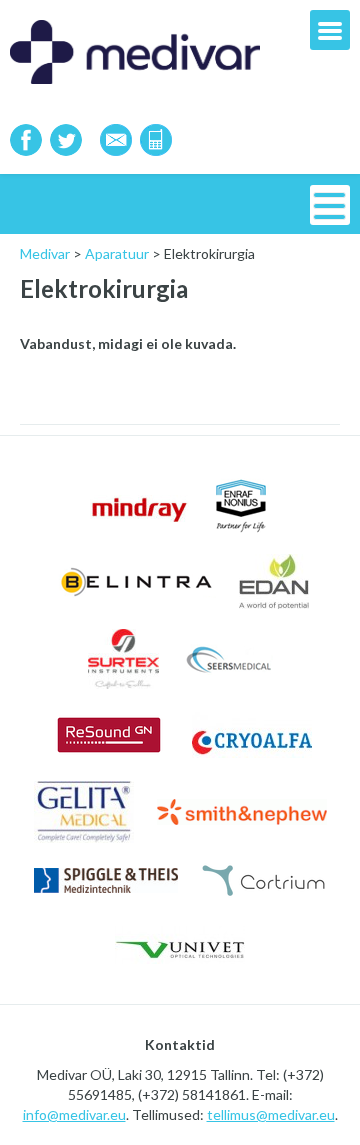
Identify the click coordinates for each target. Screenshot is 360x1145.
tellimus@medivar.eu (271, 1114)
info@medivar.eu (74, 1114)
